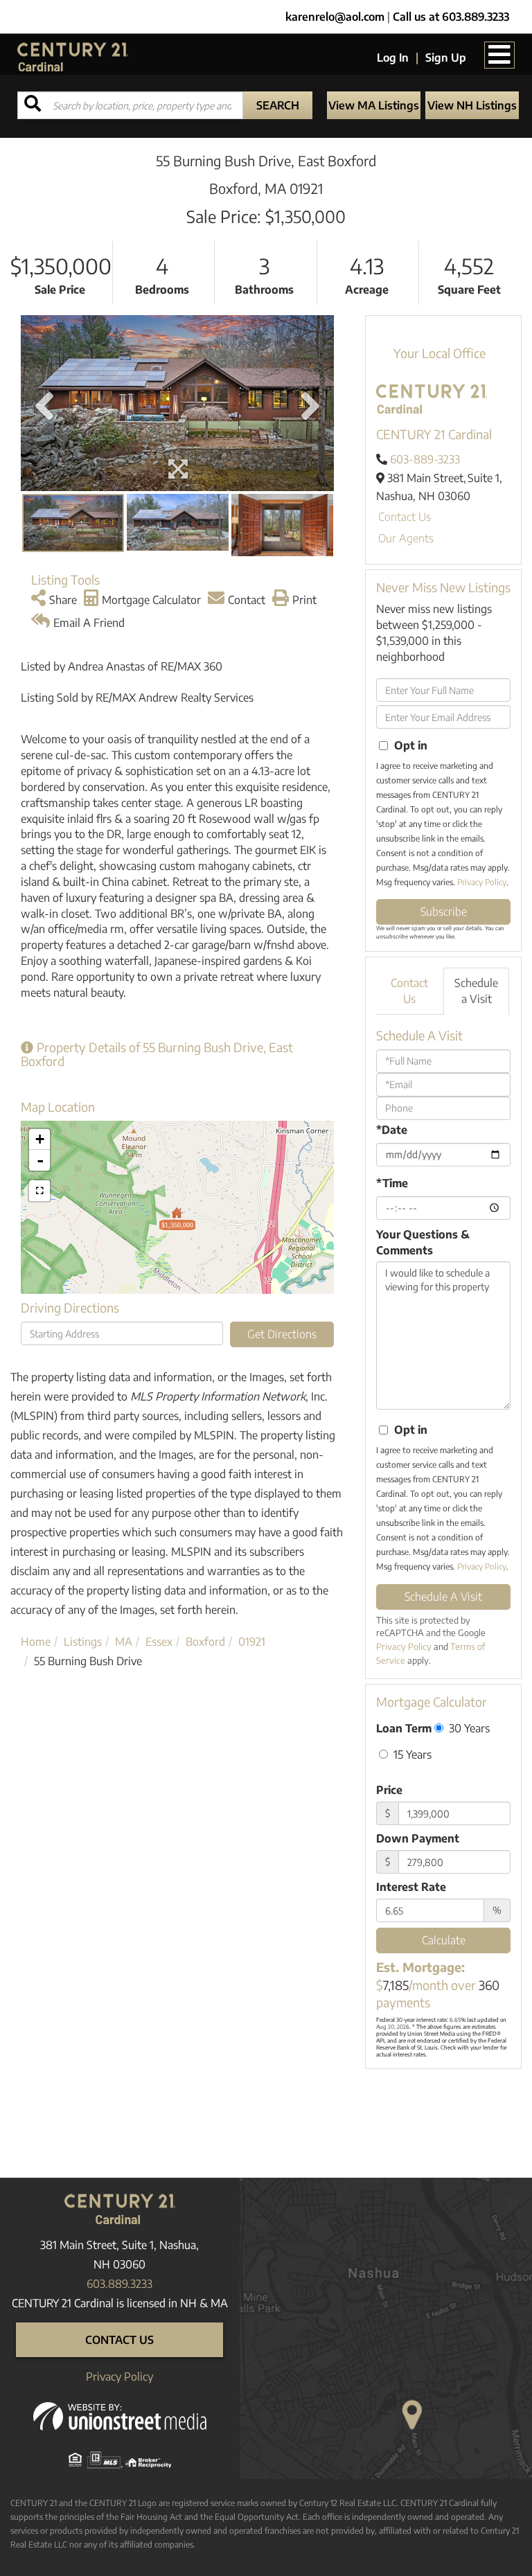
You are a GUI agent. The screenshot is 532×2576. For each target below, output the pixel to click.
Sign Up (446, 57)
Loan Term (404, 1728)
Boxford (205, 1642)
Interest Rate (411, 1887)
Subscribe (444, 912)
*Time (392, 1183)
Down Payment (418, 1838)
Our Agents (406, 538)
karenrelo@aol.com (335, 17)
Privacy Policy (482, 882)
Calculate (444, 1940)
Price (389, 1790)
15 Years (411, 1754)
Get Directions (282, 1334)
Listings (83, 1642)
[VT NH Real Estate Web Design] (120, 2415)
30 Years (468, 1728)
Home (36, 1642)
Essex (159, 1642)
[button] (278, 105)
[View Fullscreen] (39, 1191)
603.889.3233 (119, 2284)
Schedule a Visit (476, 991)
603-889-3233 (425, 459)
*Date (392, 1130)
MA (124, 1642)
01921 (252, 1642)
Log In (393, 57)
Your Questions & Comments (423, 1242)
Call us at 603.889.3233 (451, 17)
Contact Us (405, 517)
